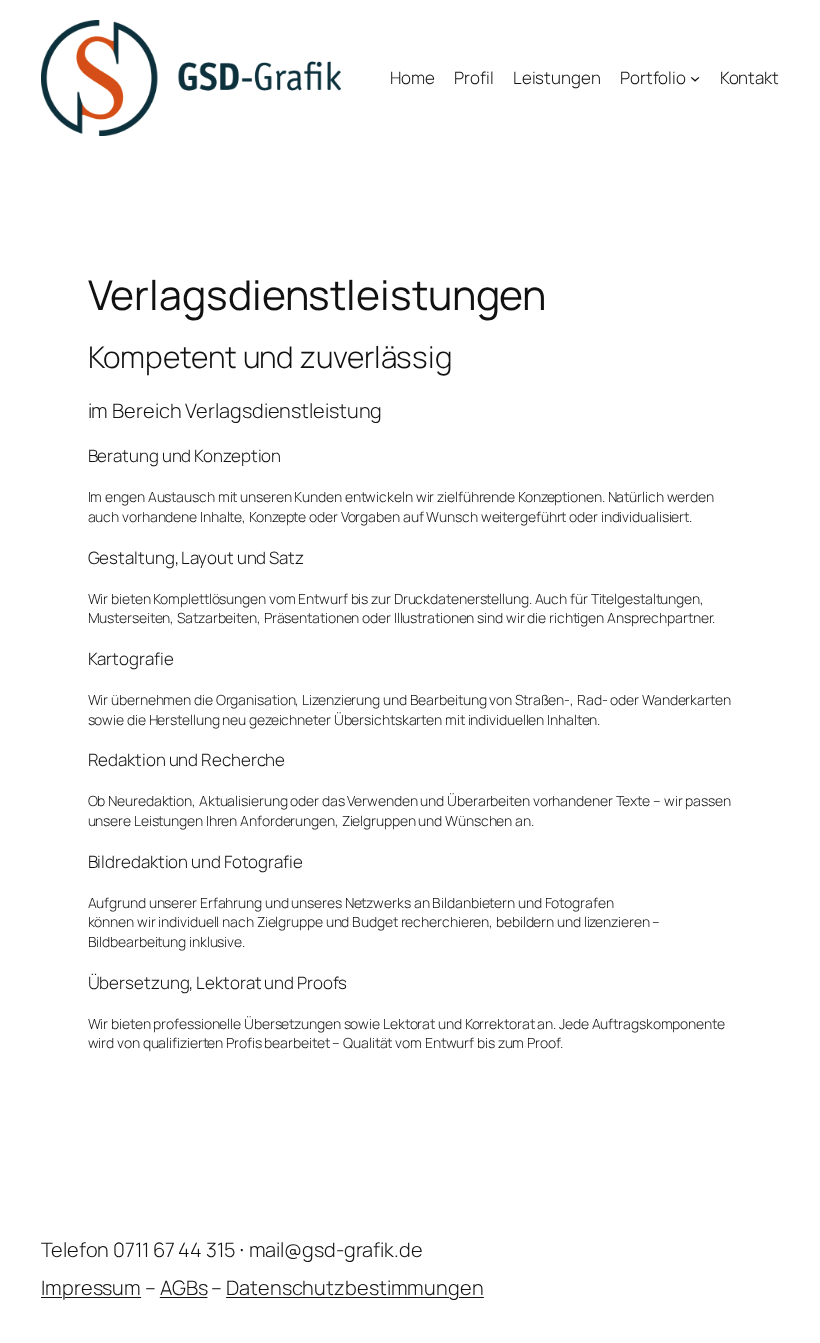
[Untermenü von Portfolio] (695, 78)
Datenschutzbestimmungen (355, 1287)
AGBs (184, 1287)
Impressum (91, 1287)
